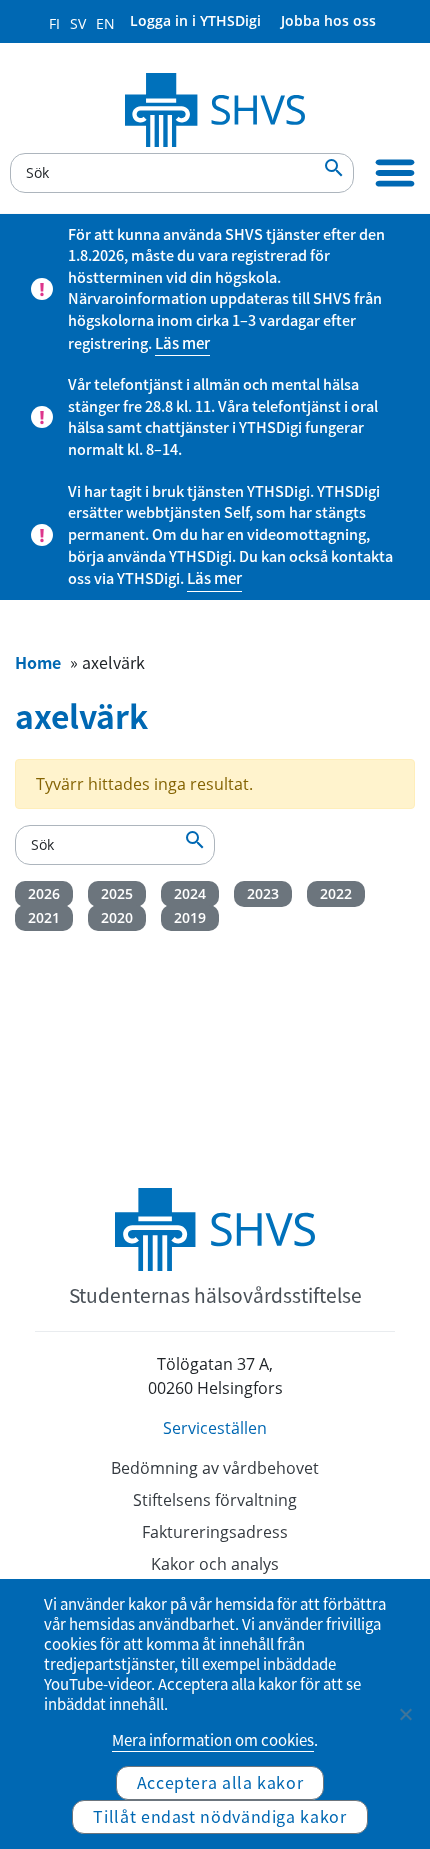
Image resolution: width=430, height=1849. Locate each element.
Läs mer (182, 343)
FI (54, 23)
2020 (117, 917)
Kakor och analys (215, 1564)
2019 (190, 917)
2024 (190, 893)
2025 (117, 893)
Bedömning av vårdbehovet (215, 1468)
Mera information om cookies (213, 1740)
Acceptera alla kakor (220, 1782)
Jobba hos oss (328, 20)
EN (105, 23)
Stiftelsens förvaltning (215, 1500)
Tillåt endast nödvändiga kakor (219, 1816)
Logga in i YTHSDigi (195, 20)
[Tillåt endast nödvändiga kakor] (405, 1714)
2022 (336, 893)
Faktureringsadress (215, 1532)
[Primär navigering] (395, 173)
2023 (263, 893)
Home (38, 662)
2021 (44, 917)
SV (78, 23)
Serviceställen (215, 1428)
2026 (44, 893)
